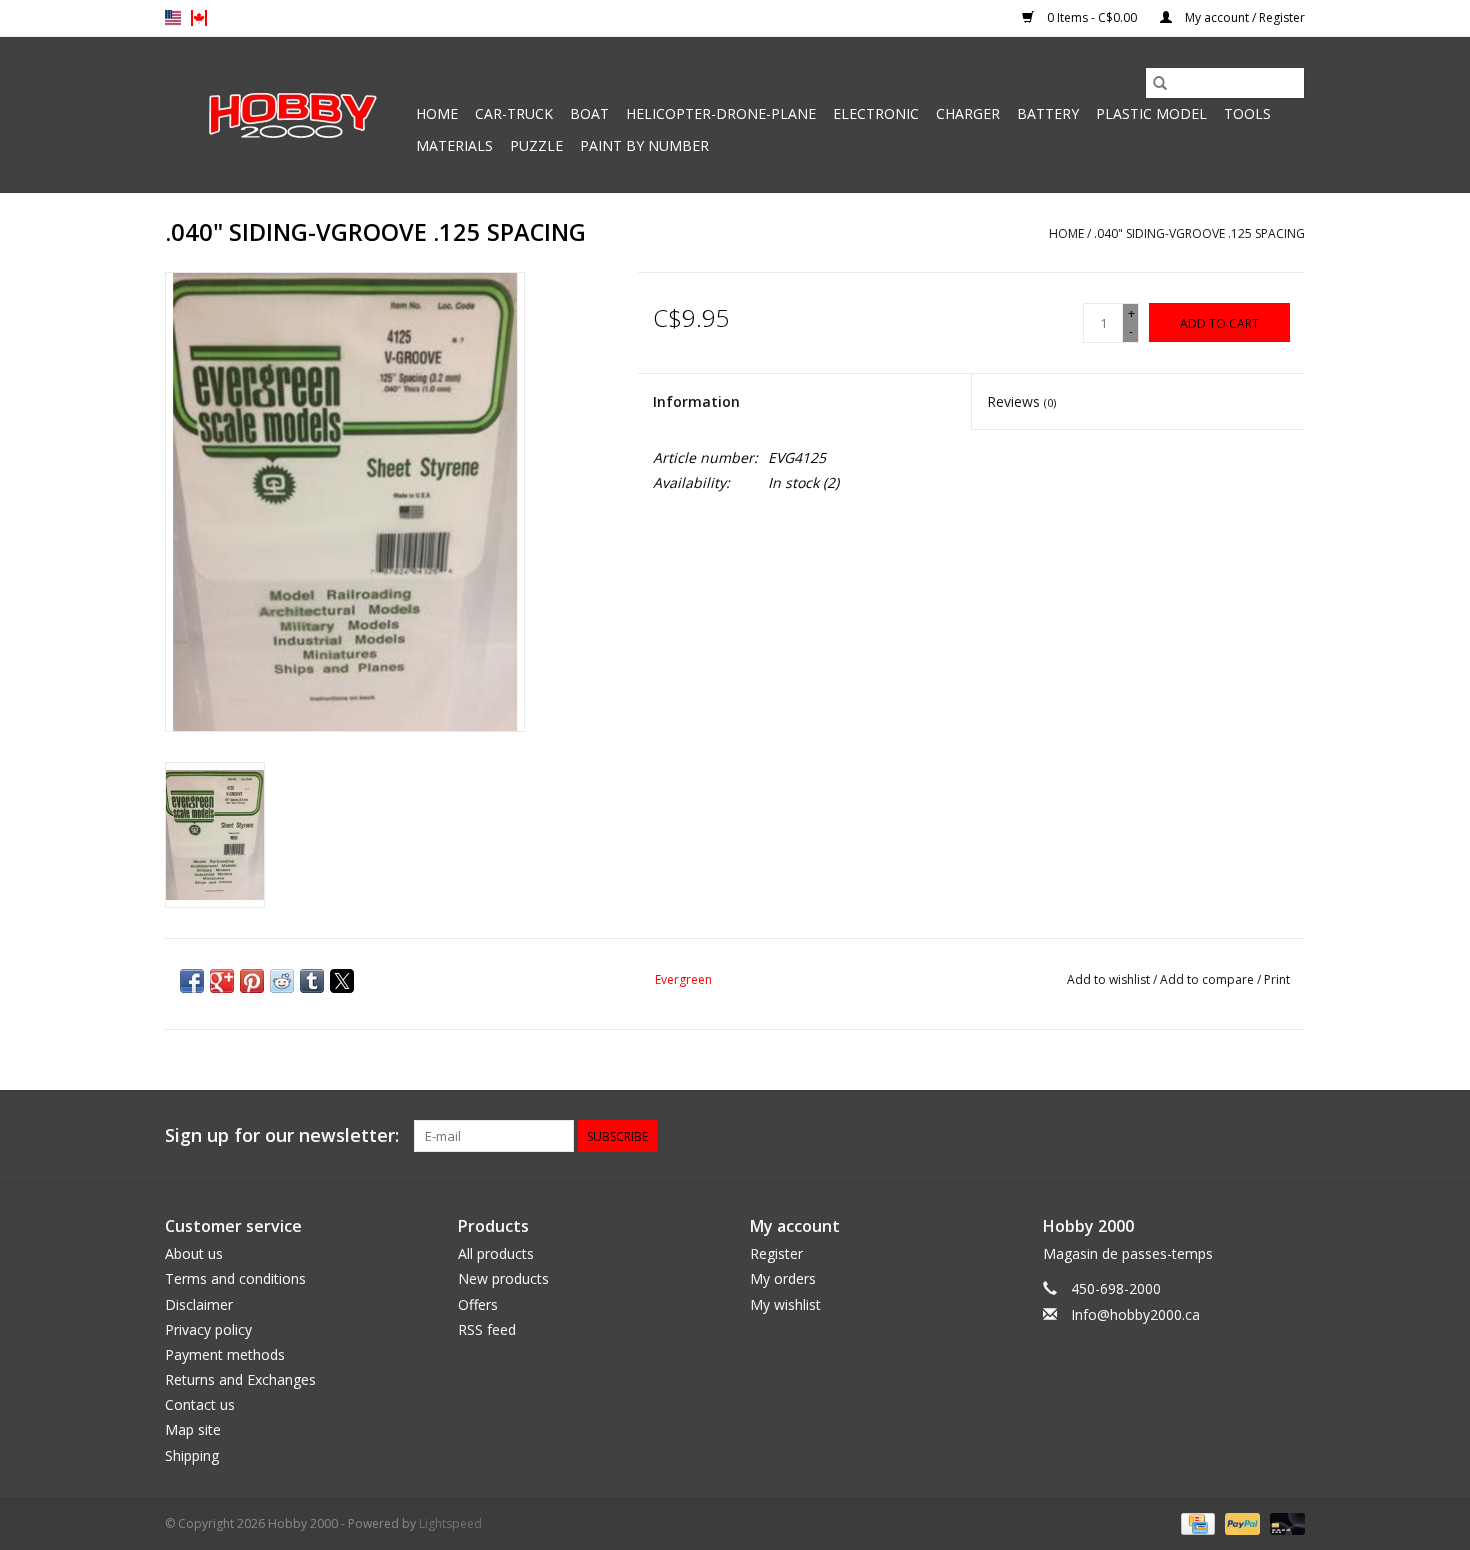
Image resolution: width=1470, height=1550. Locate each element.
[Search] (1160, 83)
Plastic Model (1151, 113)
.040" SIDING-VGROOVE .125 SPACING (1199, 233)
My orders (783, 1278)
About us (194, 1253)
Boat (589, 113)
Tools (1247, 113)
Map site (193, 1429)
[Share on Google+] (222, 981)
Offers (478, 1304)
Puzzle (536, 145)
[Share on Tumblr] (312, 981)
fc (199, 18)
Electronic (876, 113)
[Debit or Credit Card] (1284, 1522)
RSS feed (487, 1329)
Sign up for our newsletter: (282, 1135)
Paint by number (644, 145)
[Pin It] (252, 981)
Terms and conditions (235, 1278)
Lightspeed (450, 1523)
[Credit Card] (1196, 1522)
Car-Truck (514, 113)
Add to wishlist (1110, 979)
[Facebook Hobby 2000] (1289, 1136)
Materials (454, 145)
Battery (1048, 113)
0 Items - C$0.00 (1092, 17)
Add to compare (1208, 979)
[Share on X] (342, 981)
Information (696, 401)
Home (437, 113)
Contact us (200, 1404)
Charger (968, 113)
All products (496, 1253)
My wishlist (785, 1304)
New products (503, 1278)
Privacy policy (208, 1329)
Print (1277, 979)
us (173, 18)
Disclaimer (199, 1304)
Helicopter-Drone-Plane (721, 113)
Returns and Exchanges (240, 1379)
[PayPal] (1240, 1522)
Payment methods (225, 1354)
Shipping (192, 1455)
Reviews (1021, 401)
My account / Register (1243, 17)
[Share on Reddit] (282, 981)
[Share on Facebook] (192, 981)
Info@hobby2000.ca (1135, 1314)
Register (776, 1253)
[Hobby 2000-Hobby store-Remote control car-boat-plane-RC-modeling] (287, 115)
